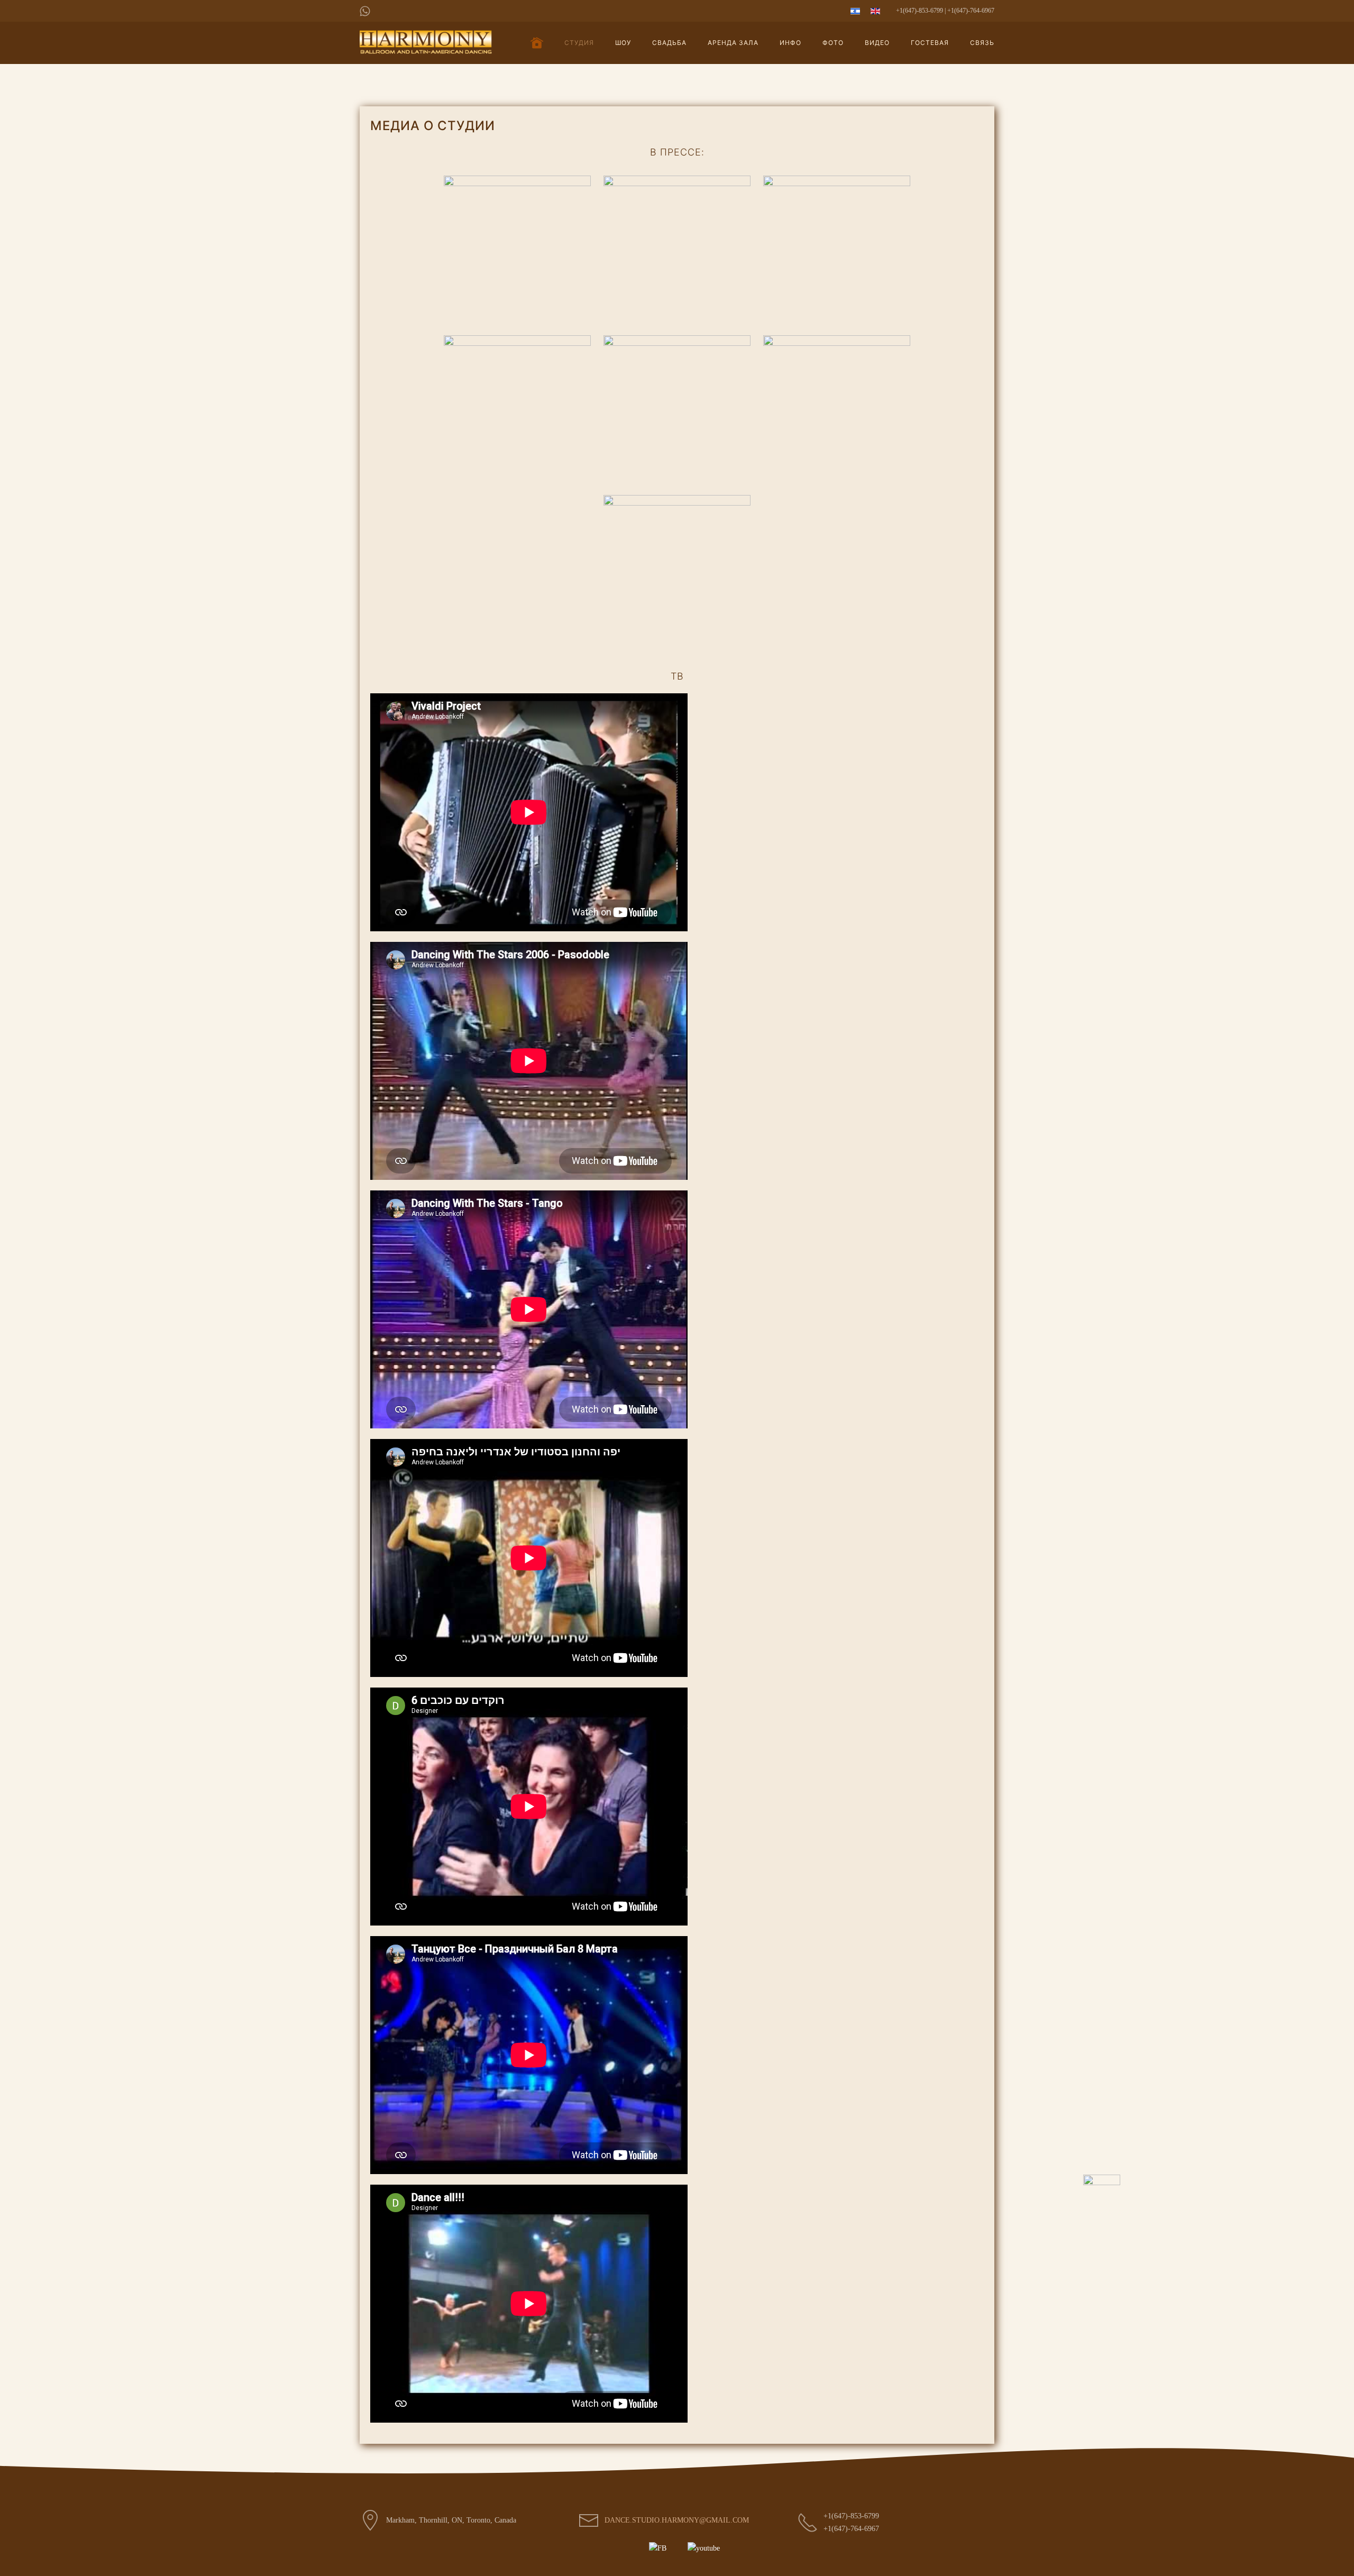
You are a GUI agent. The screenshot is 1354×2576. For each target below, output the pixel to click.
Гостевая (930, 43)
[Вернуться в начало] (426, 43)
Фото (833, 43)
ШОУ (623, 43)
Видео (877, 43)
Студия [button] (579, 43)
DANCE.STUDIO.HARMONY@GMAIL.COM (677, 2520)
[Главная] (537, 43)
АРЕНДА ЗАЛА (733, 43)
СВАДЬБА (669, 43)
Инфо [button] (790, 43)
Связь (982, 43)
